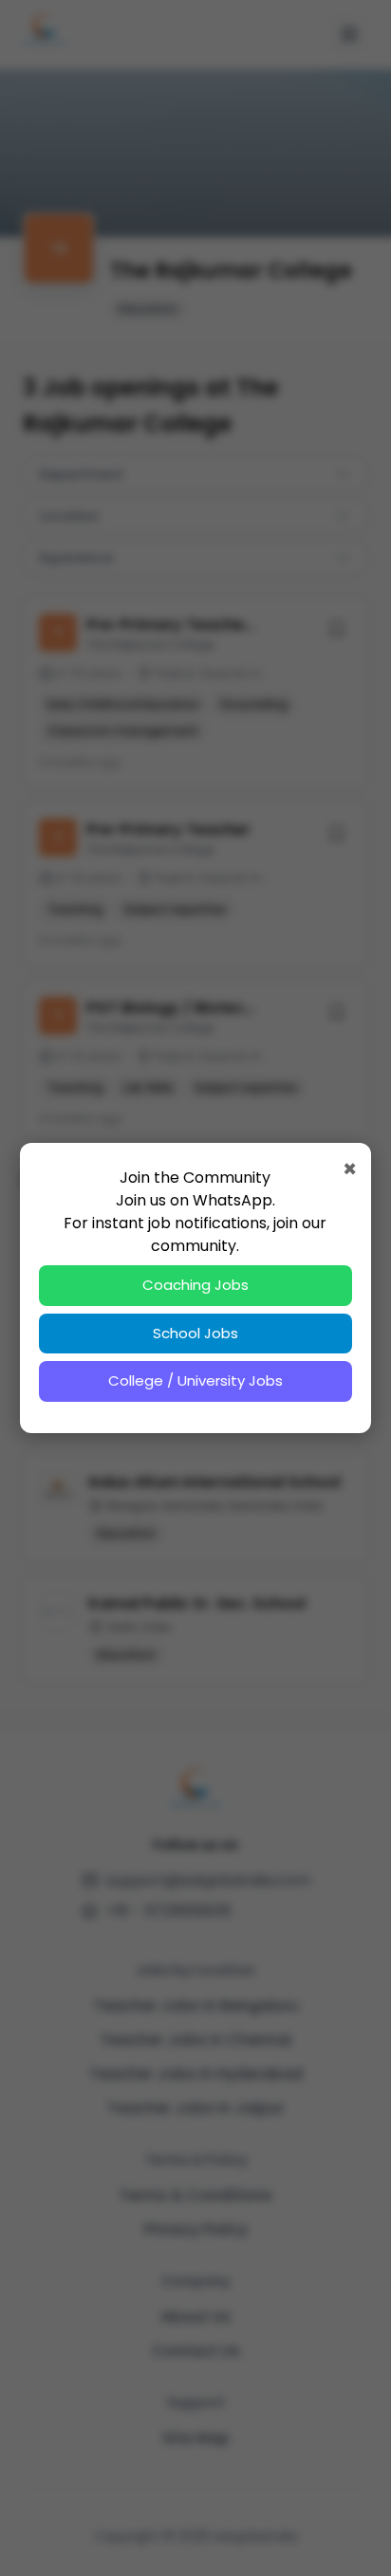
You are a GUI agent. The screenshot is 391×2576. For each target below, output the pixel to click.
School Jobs (195, 1333)
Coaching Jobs (195, 1285)
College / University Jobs (195, 1380)
